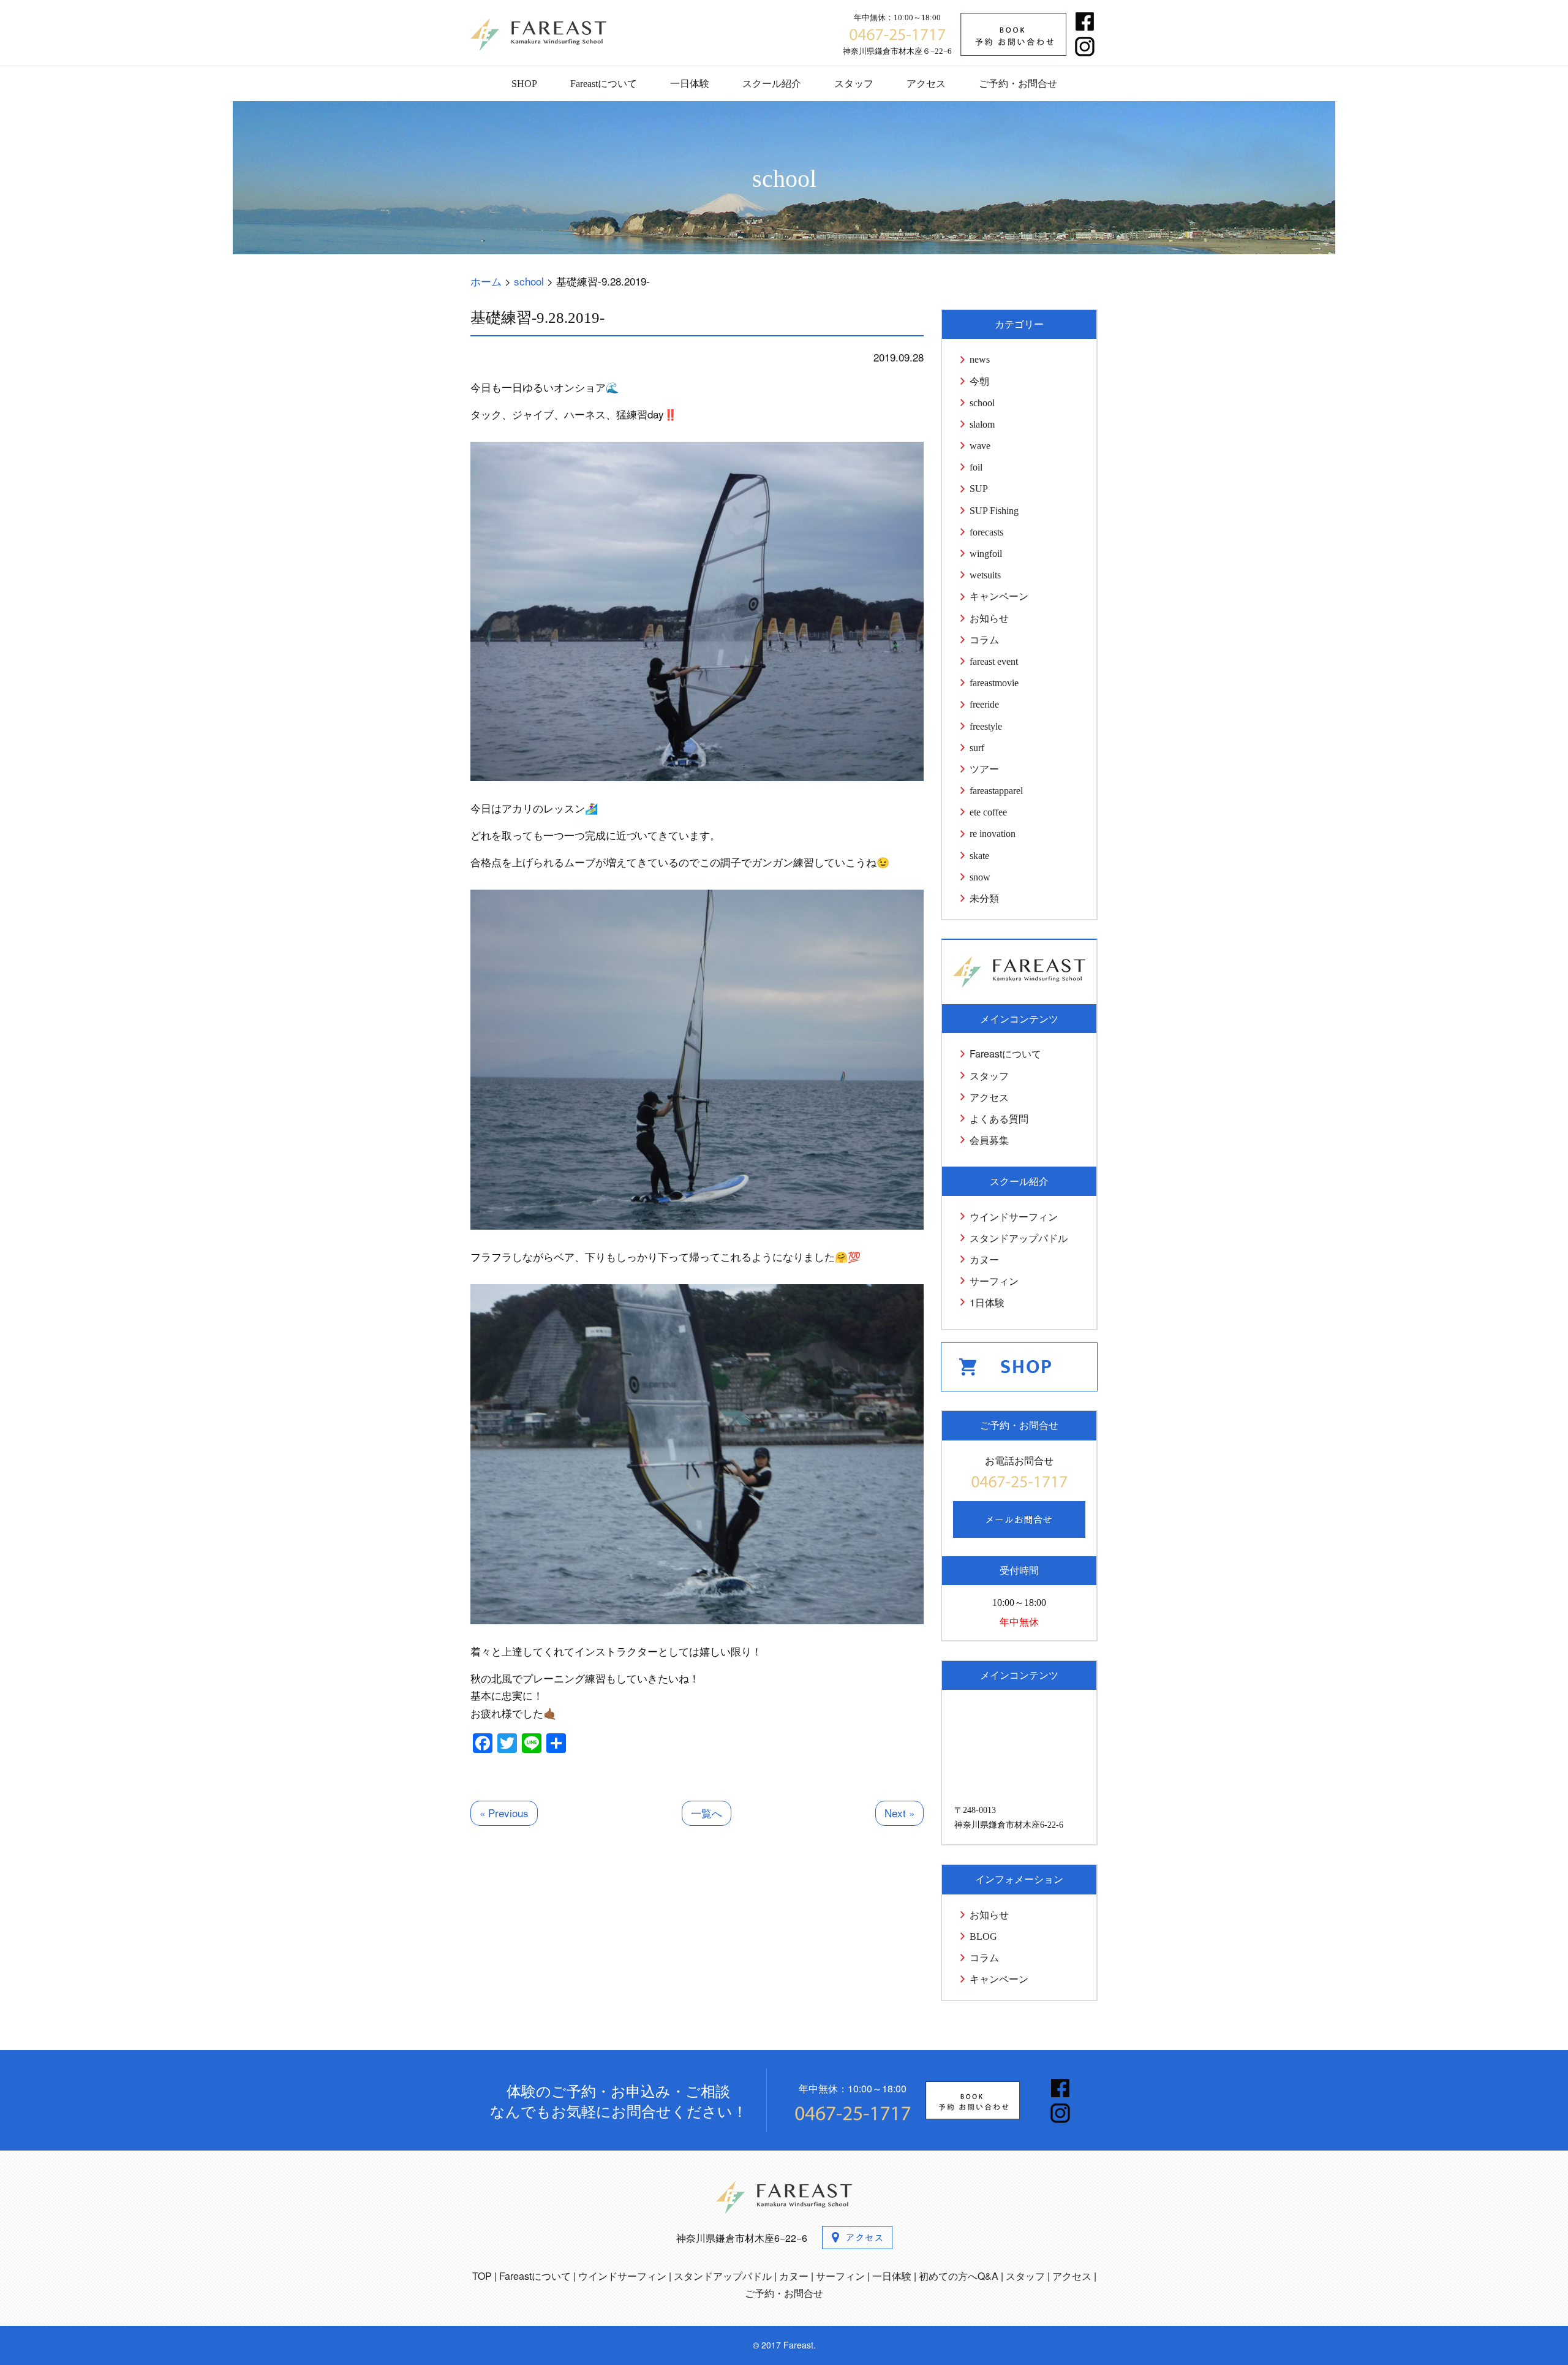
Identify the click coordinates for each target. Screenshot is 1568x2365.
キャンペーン (999, 596)
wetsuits (985, 575)
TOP (482, 2276)
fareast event (994, 661)
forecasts (986, 532)
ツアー (984, 769)
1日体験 (987, 1302)
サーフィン (994, 1281)
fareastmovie (994, 683)
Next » (899, 1813)
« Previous (504, 1813)
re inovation (993, 834)
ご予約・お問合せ (1018, 84)
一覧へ (707, 1813)
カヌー (984, 1259)
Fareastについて (604, 84)
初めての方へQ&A (959, 2276)
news (980, 359)
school (982, 403)
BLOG (983, 1936)
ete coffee (988, 812)
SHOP (524, 84)
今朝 (979, 381)
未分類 (984, 899)
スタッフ (854, 84)
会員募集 (989, 1140)
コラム (984, 640)
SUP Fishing (994, 511)
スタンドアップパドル (1019, 1238)
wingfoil (986, 554)
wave (980, 446)
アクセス (926, 84)
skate (979, 856)
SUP (979, 489)
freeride (984, 704)
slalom (982, 424)
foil (976, 467)
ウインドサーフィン (1014, 1217)
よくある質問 (999, 1118)
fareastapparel (996, 791)
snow (980, 877)
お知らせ (989, 619)
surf (977, 748)
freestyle (986, 726)
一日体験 (690, 84)
